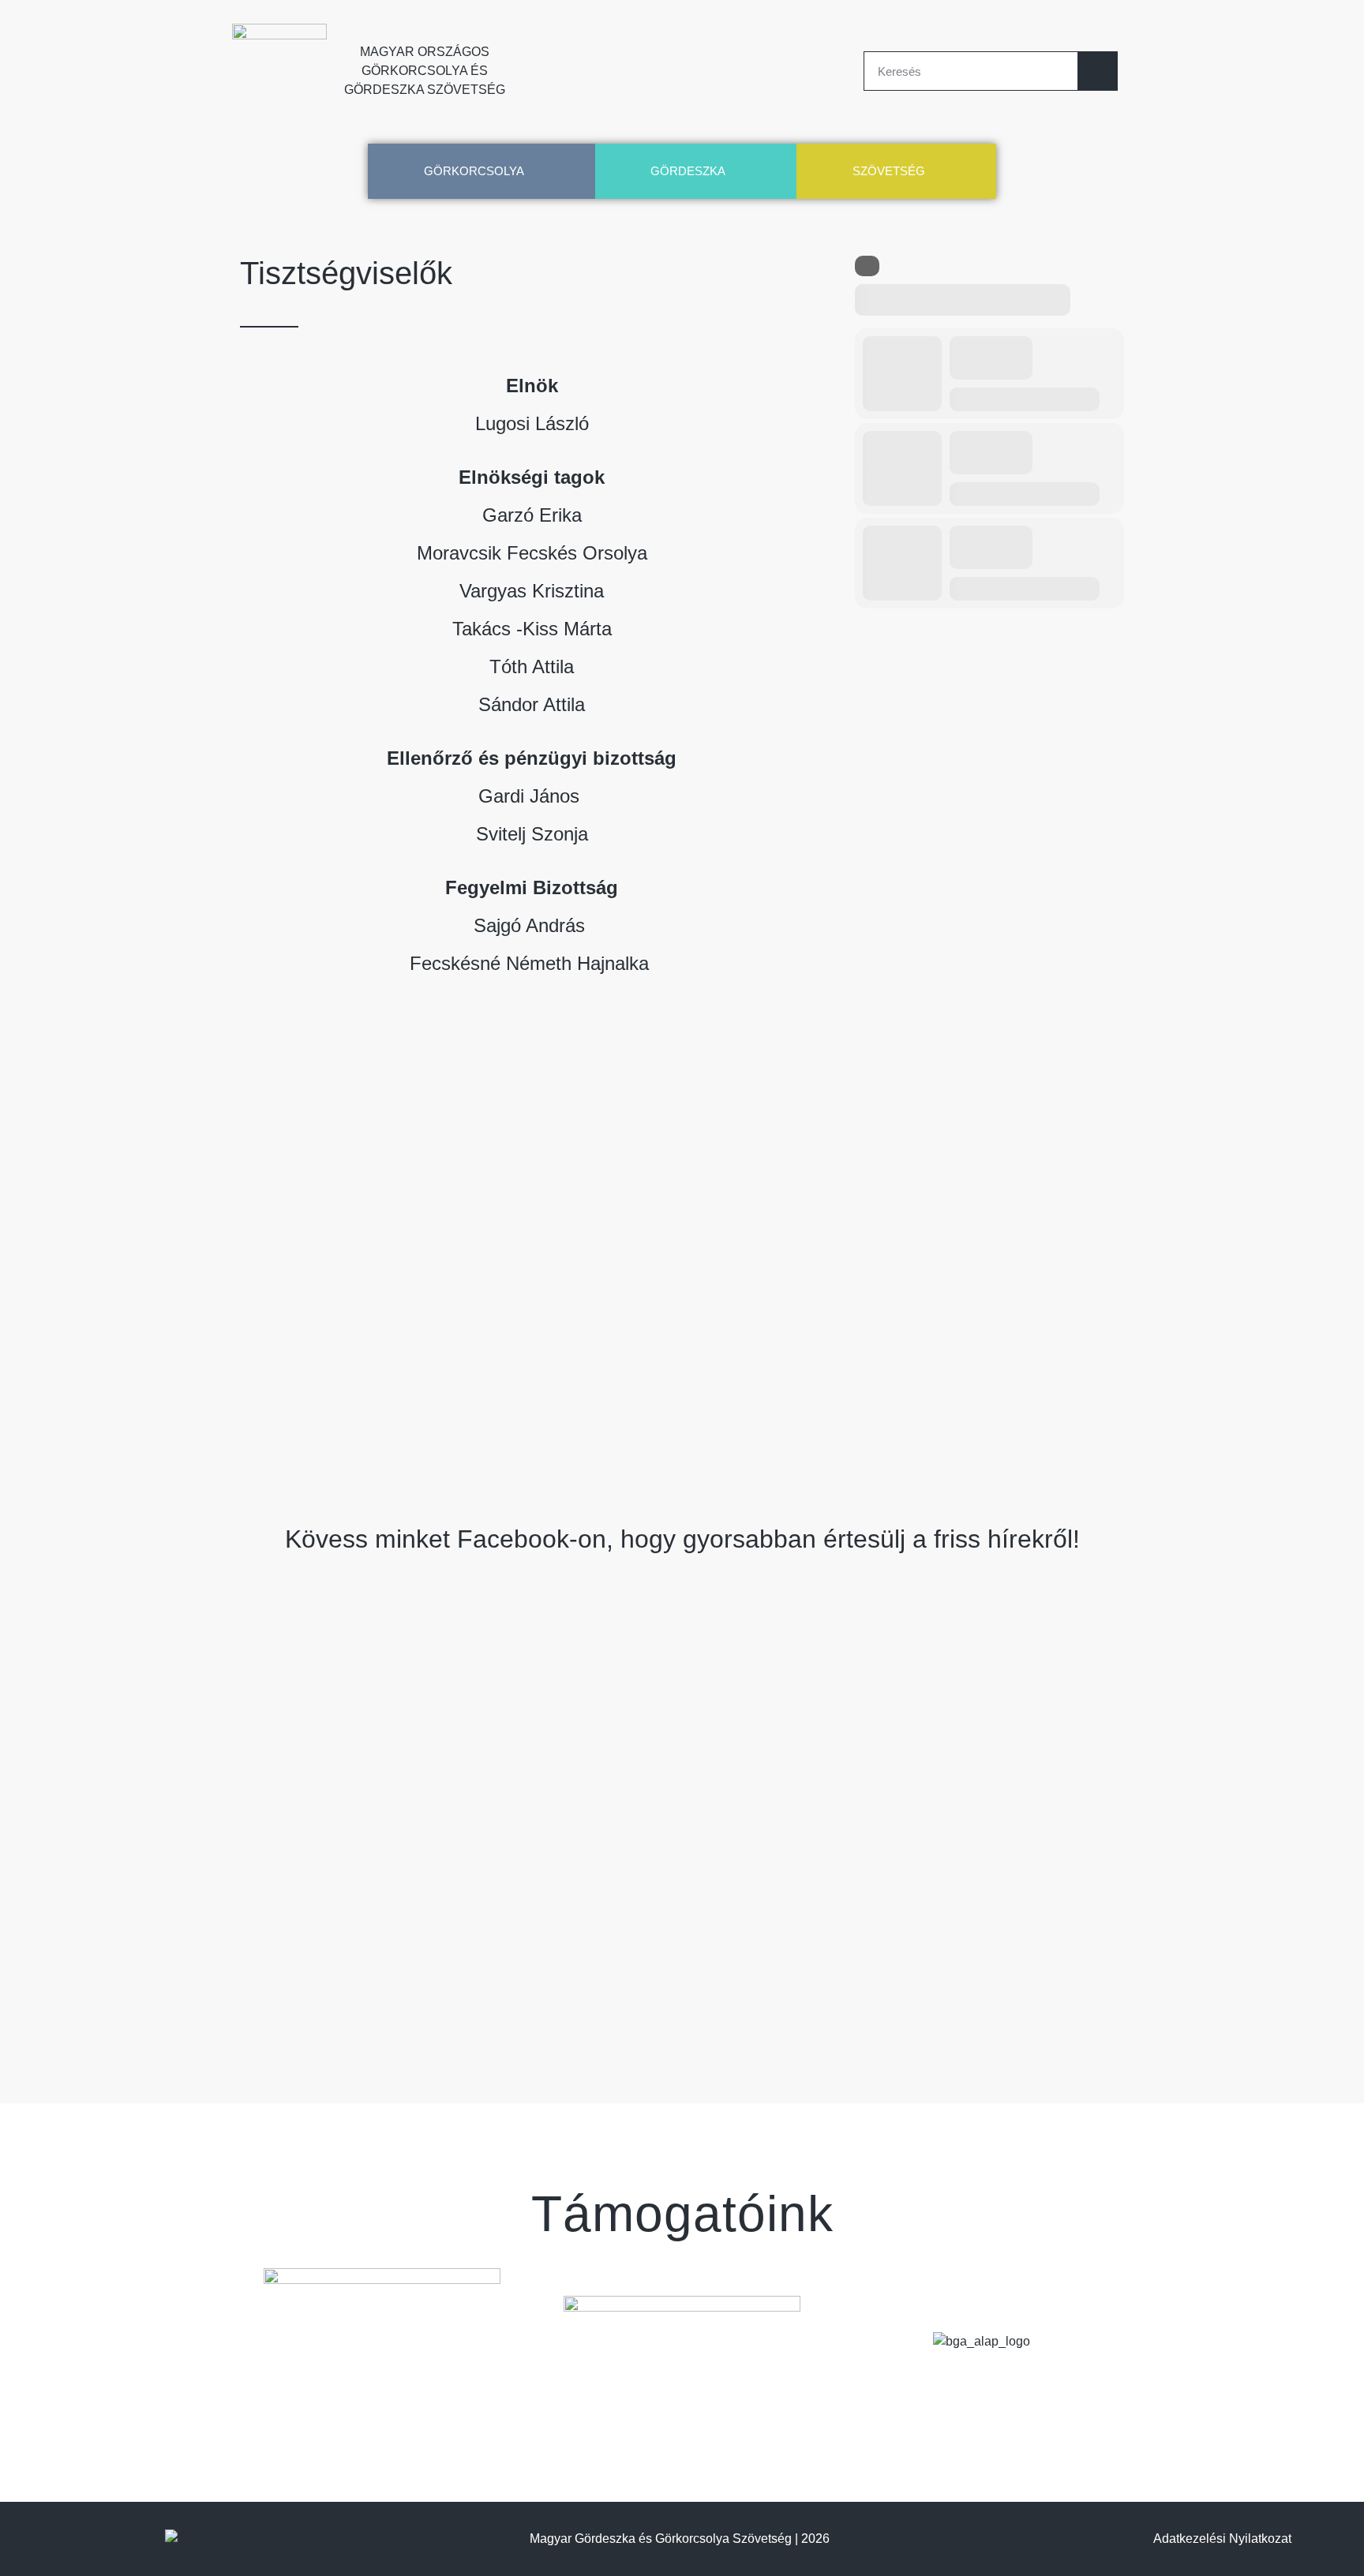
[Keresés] (1097, 71)
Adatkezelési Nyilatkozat (1222, 2539)
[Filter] (867, 266)
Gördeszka (688, 171)
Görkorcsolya (474, 171)
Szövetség (889, 171)
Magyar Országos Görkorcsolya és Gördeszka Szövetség (425, 71)
